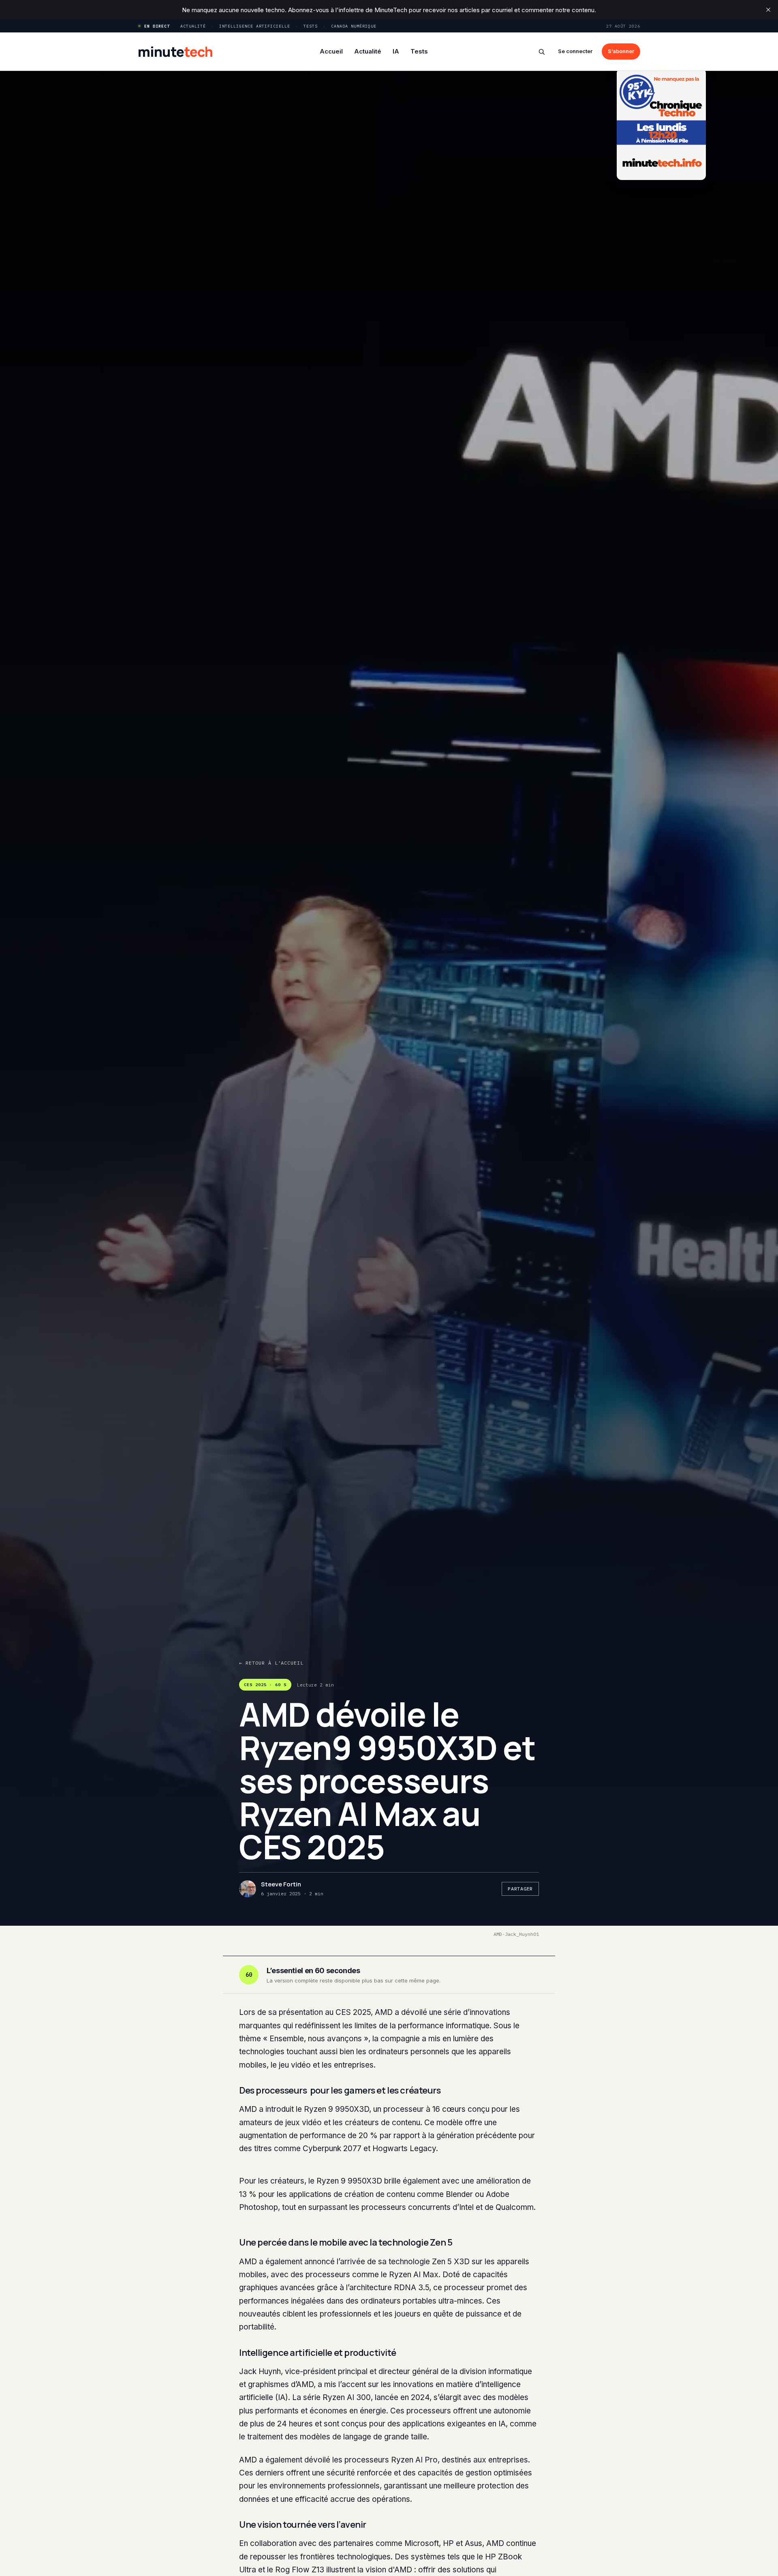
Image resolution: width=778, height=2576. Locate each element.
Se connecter (575, 51)
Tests (311, 26)
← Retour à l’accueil (271, 1663)
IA (396, 51)
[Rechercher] (542, 52)
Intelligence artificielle (255, 26)
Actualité (193, 26)
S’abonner (621, 51)
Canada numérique (354, 26)
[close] (768, 10)
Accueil (331, 51)
